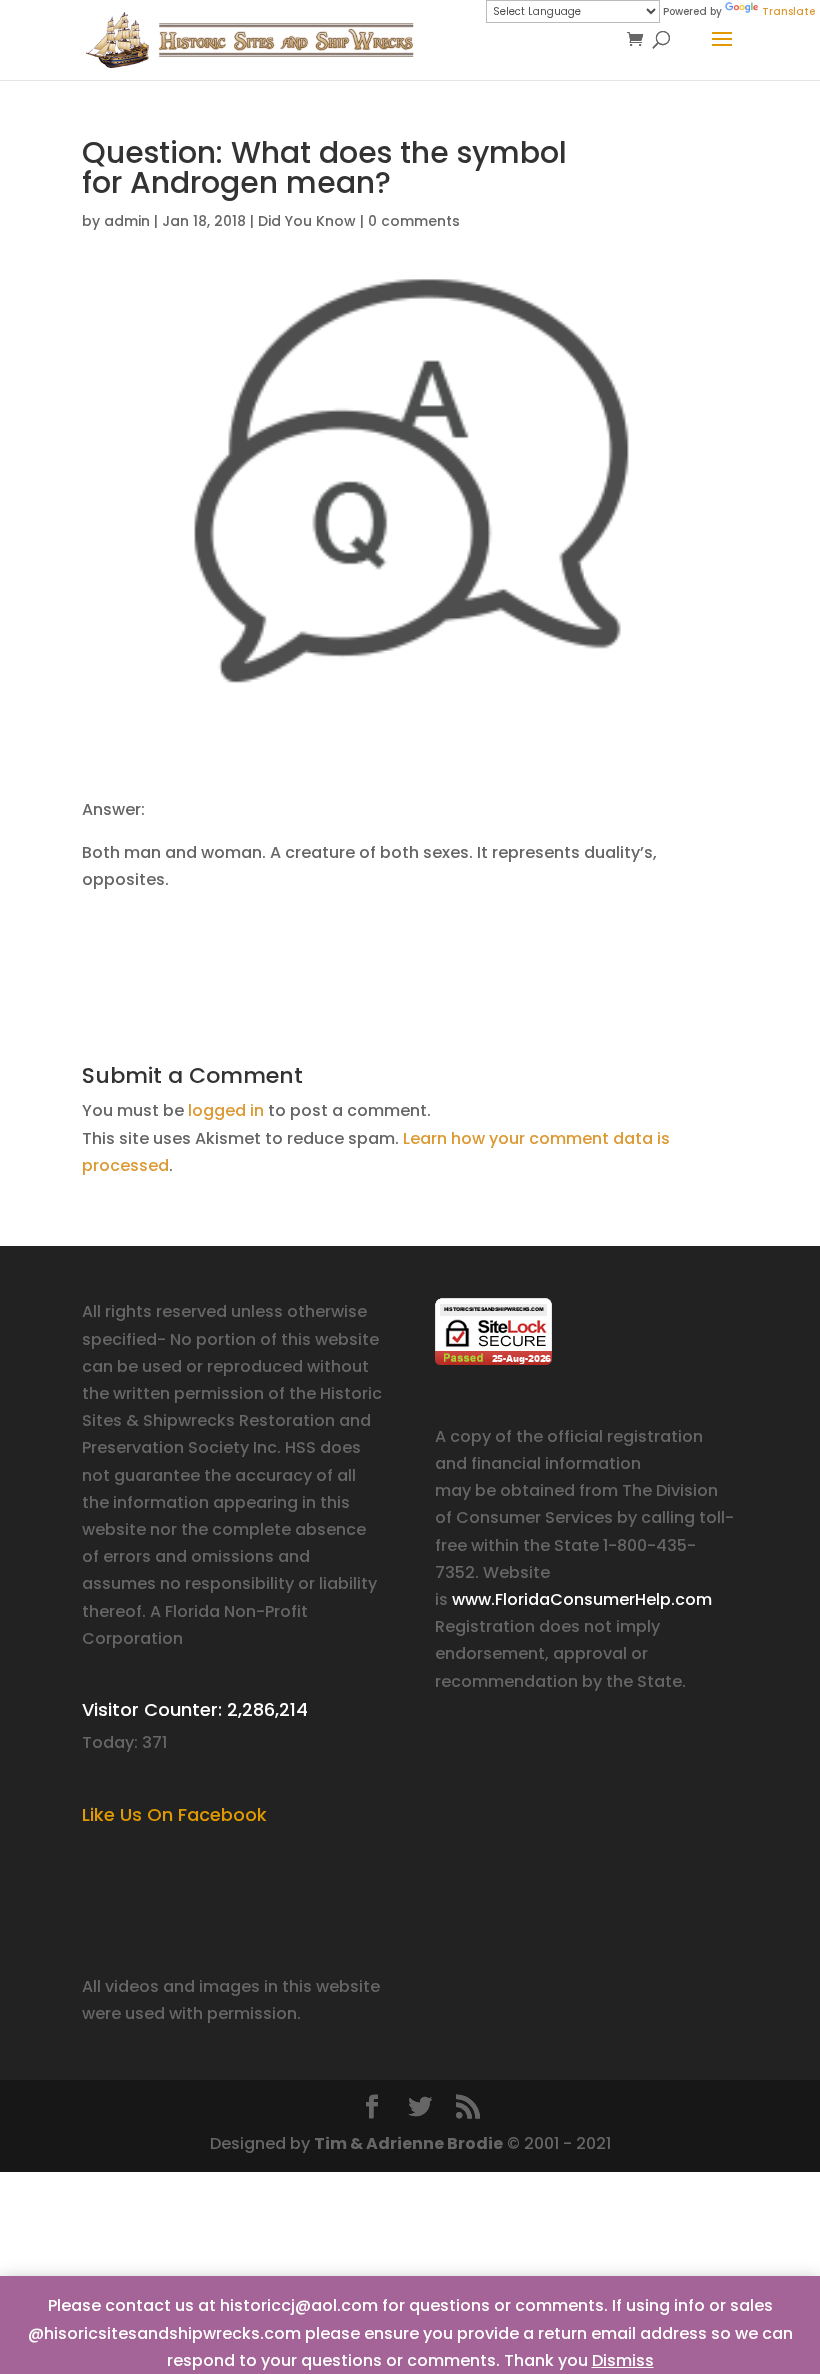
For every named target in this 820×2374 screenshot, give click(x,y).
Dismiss (623, 2360)
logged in (226, 1110)
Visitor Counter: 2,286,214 (195, 1709)
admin (127, 221)
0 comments (414, 221)
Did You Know (307, 221)
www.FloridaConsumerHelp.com (582, 1599)
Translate (788, 11)
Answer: (113, 809)
